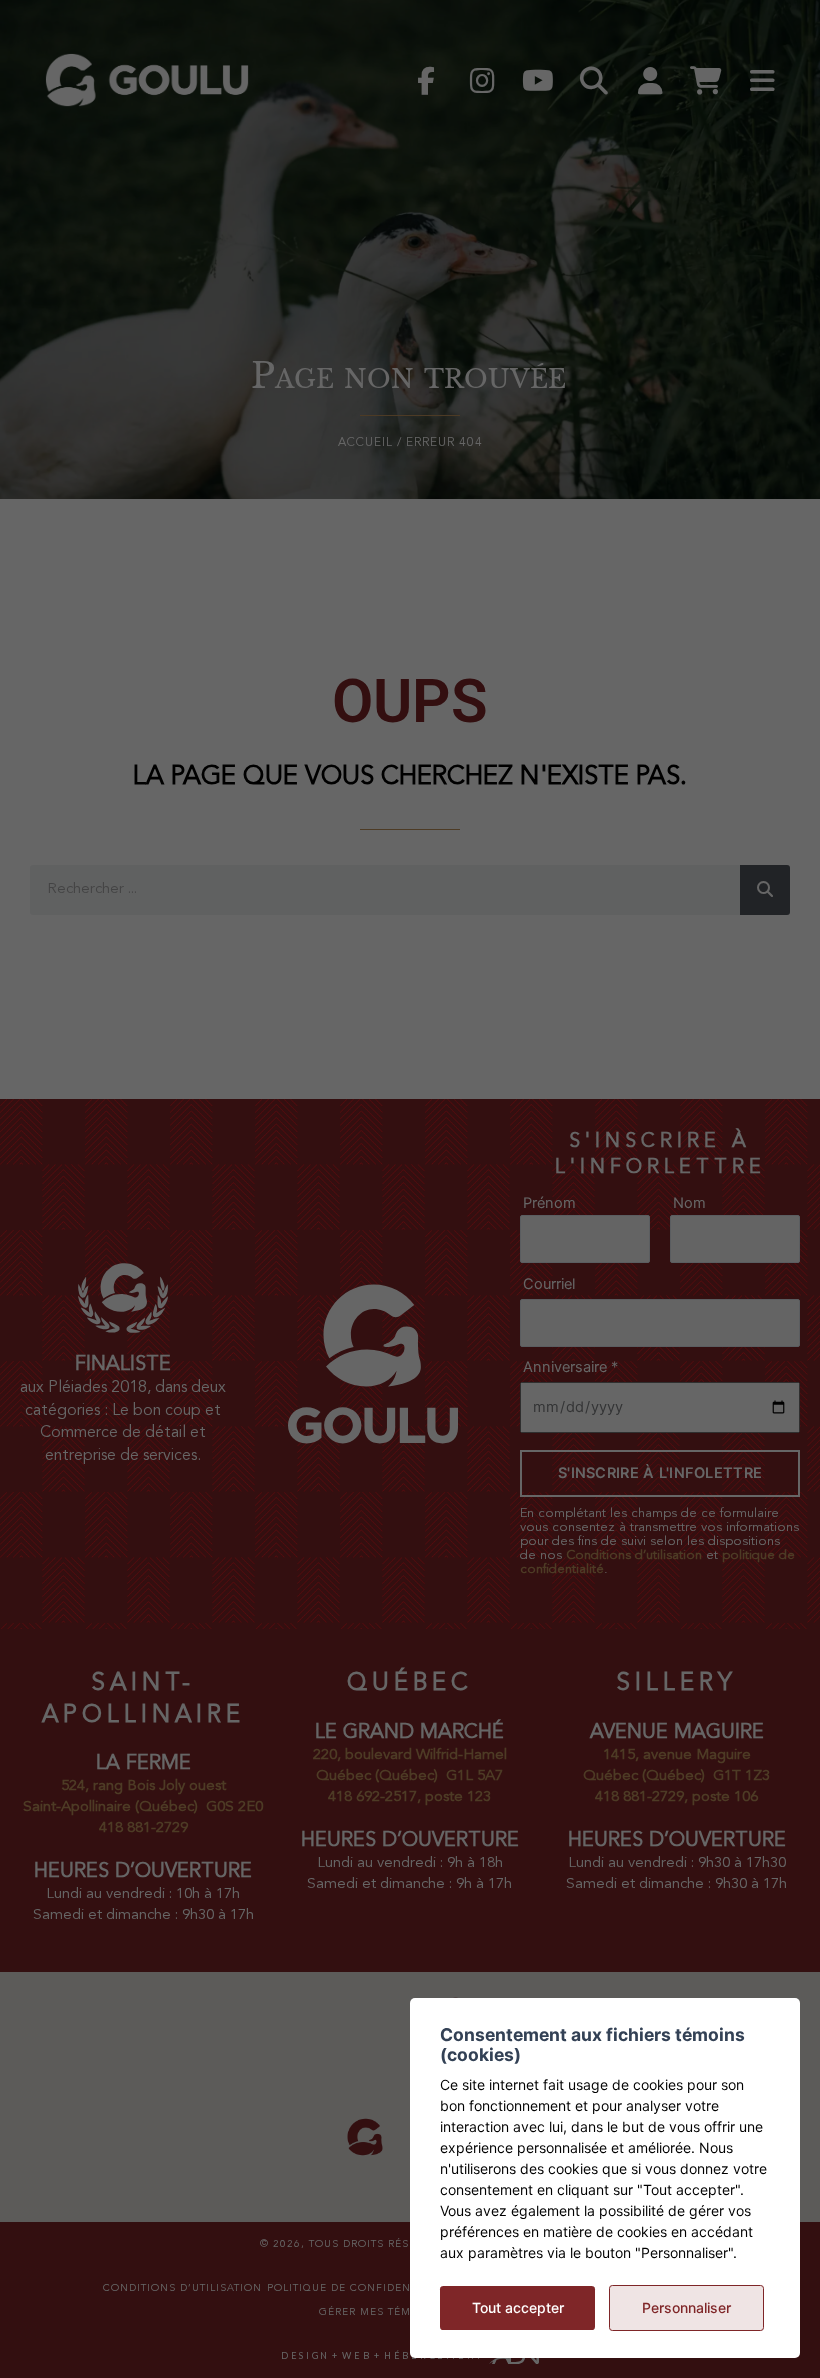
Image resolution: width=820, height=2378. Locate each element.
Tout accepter (518, 2307)
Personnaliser (686, 2307)
